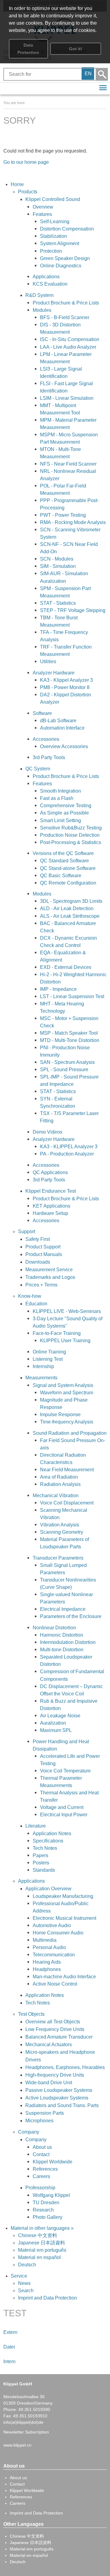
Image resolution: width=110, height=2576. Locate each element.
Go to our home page (26, 162)
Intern (9, 2361)
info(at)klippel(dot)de (23, 2422)
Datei (9, 2347)
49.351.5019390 (34, 2409)
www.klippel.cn (17, 2445)
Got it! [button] (76, 49)
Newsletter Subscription (26, 2432)
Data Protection (28, 49)
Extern (10, 2332)
